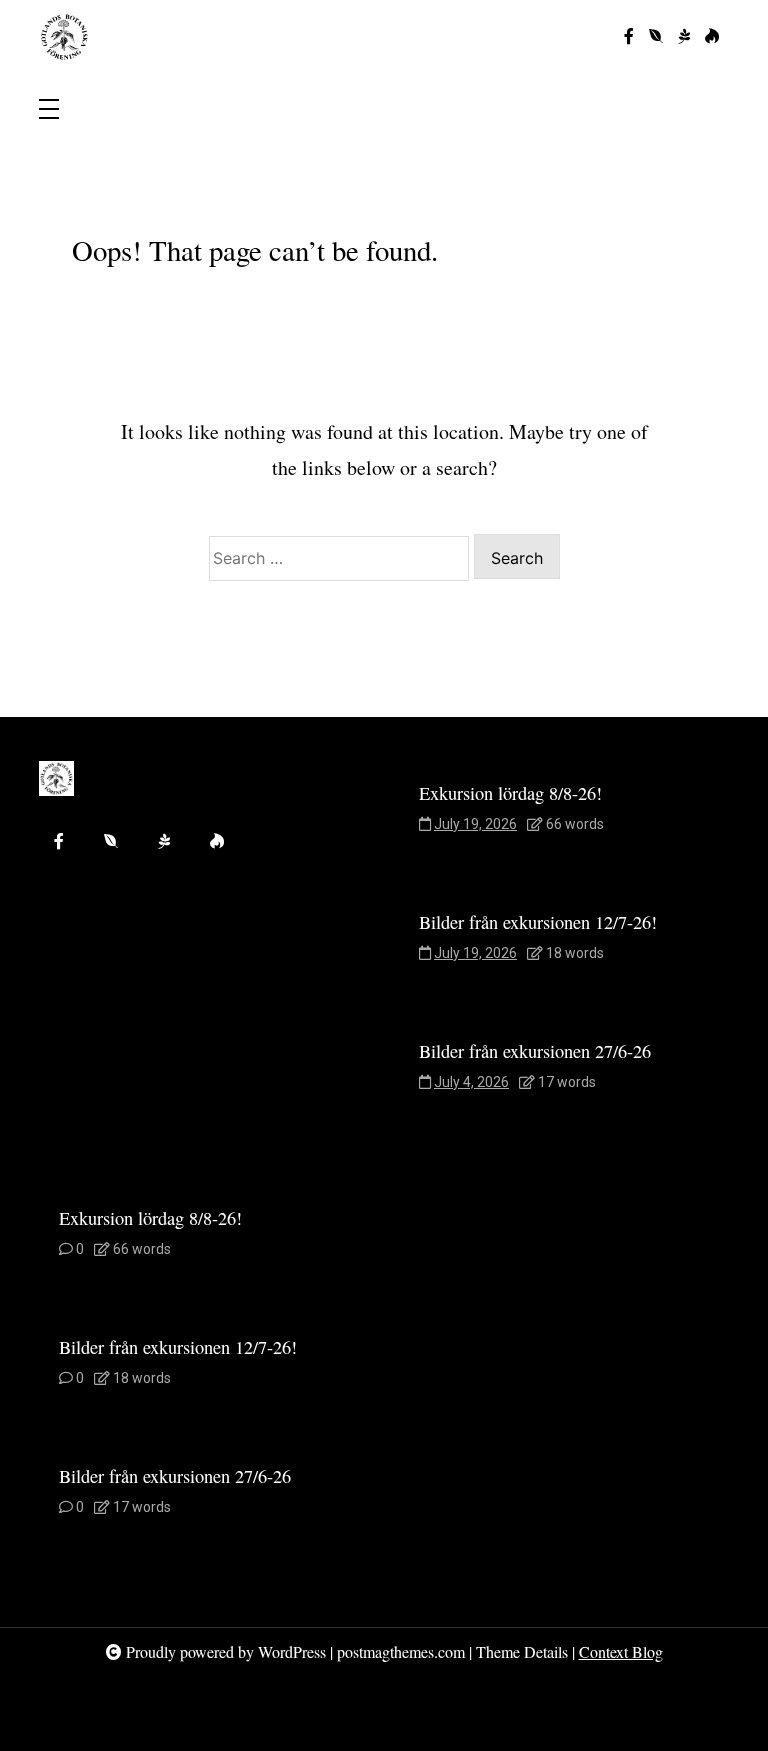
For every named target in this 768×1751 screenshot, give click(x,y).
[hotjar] (712, 37)
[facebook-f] (629, 37)
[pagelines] (684, 37)
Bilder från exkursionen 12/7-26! (538, 922)
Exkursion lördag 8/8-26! (510, 793)
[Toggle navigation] (49, 110)
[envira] (656, 37)
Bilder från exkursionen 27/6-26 (535, 1051)
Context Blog (621, 1651)
